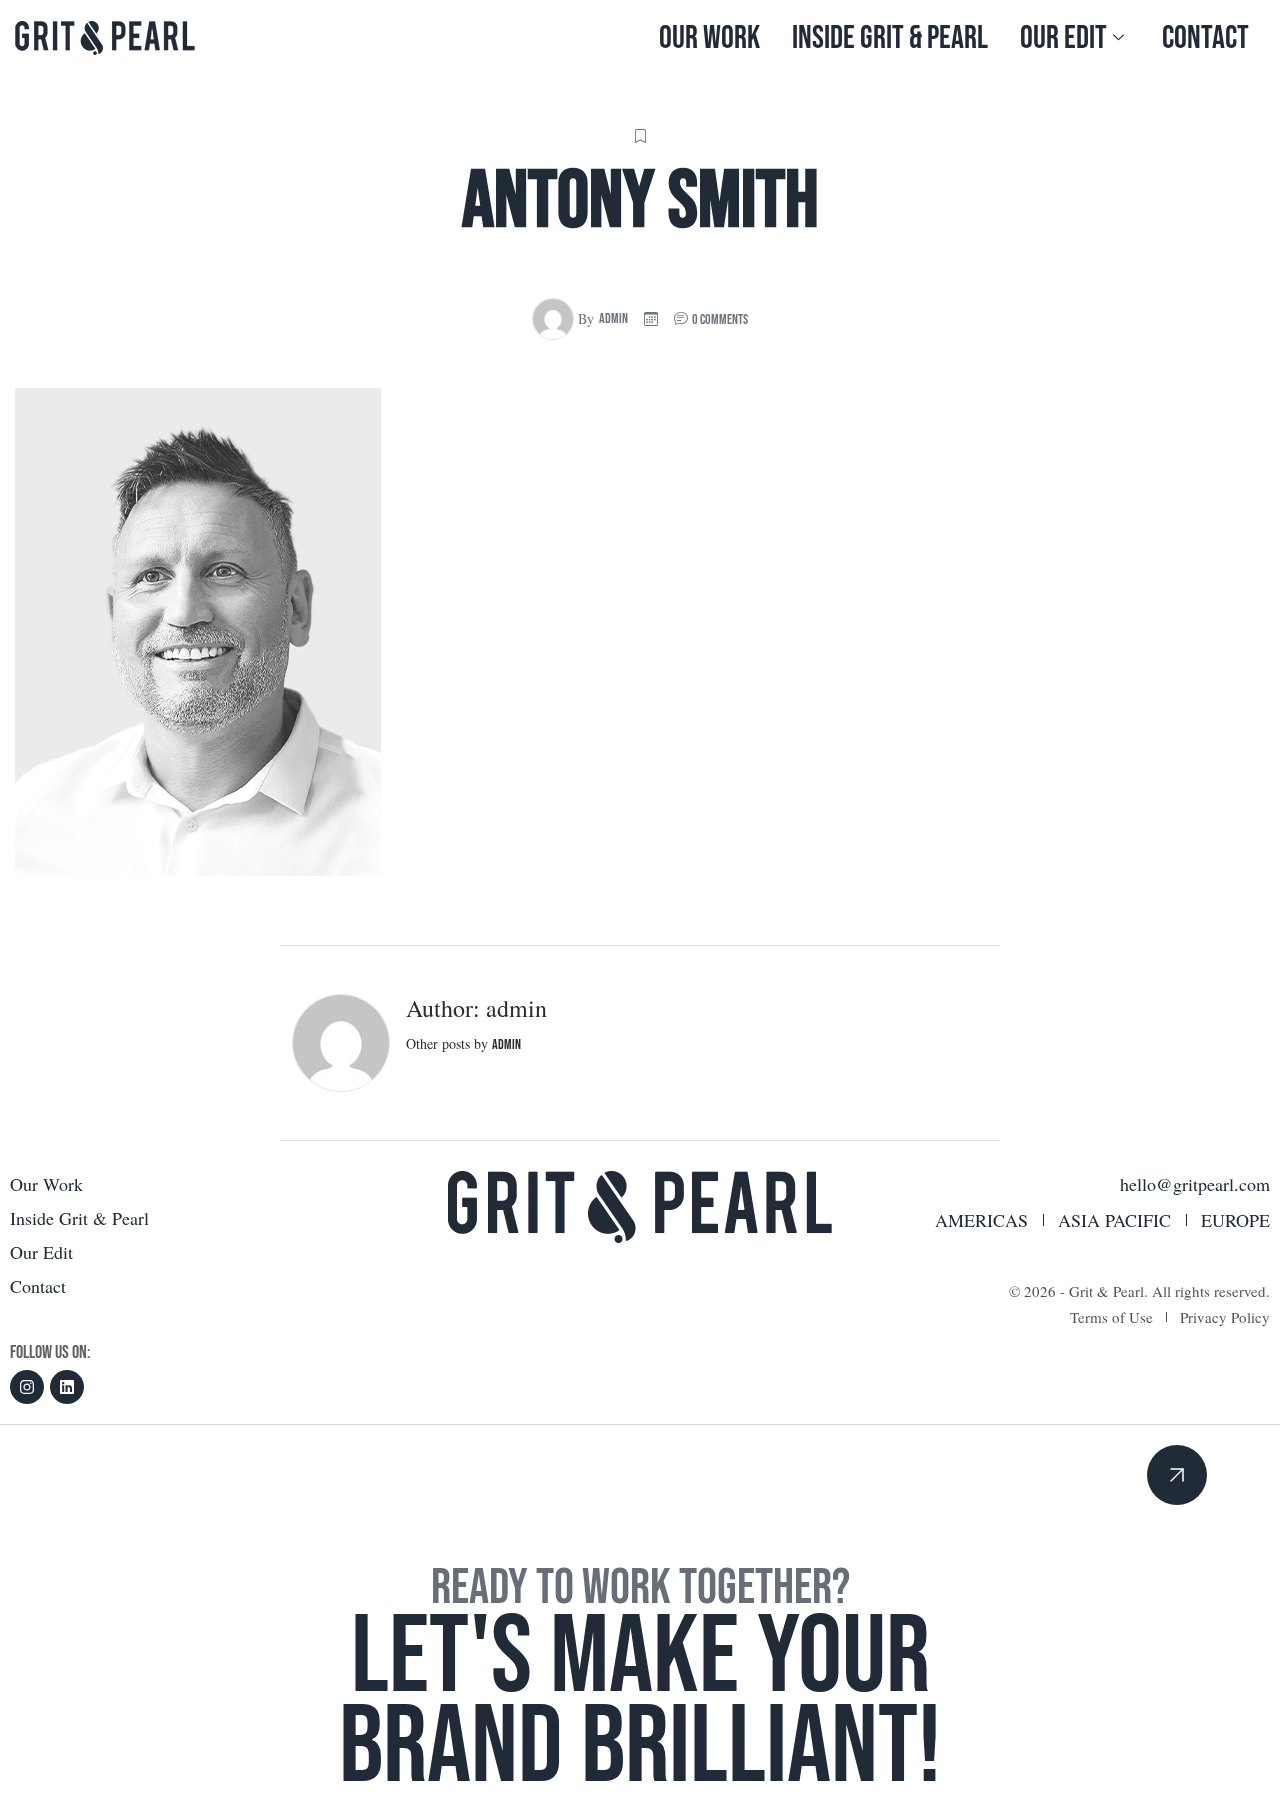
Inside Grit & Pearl (890, 38)
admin (613, 318)
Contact (1205, 38)
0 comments (720, 319)
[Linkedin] (67, 1387)
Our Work (709, 38)
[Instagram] (27, 1387)
